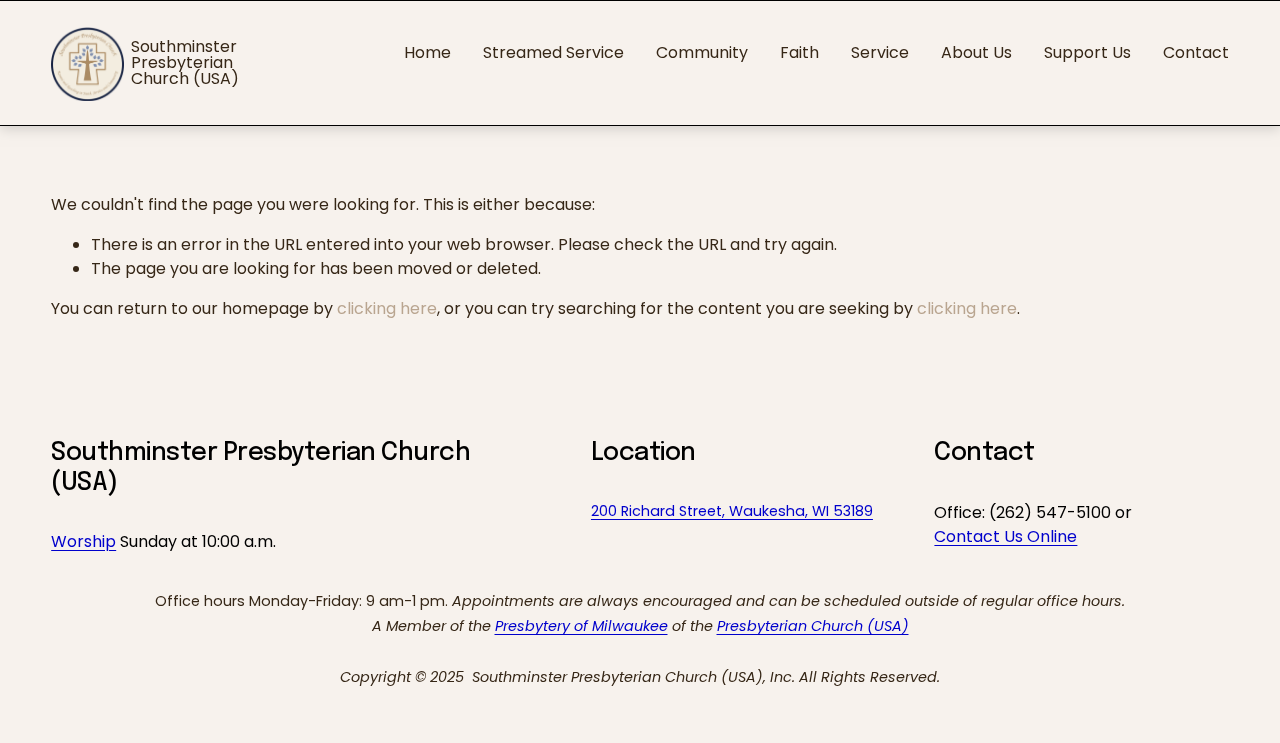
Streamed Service (553, 52)
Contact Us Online (1005, 536)
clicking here (387, 308)
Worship (83, 541)
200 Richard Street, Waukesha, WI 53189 (732, 511)
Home (427, 52)
